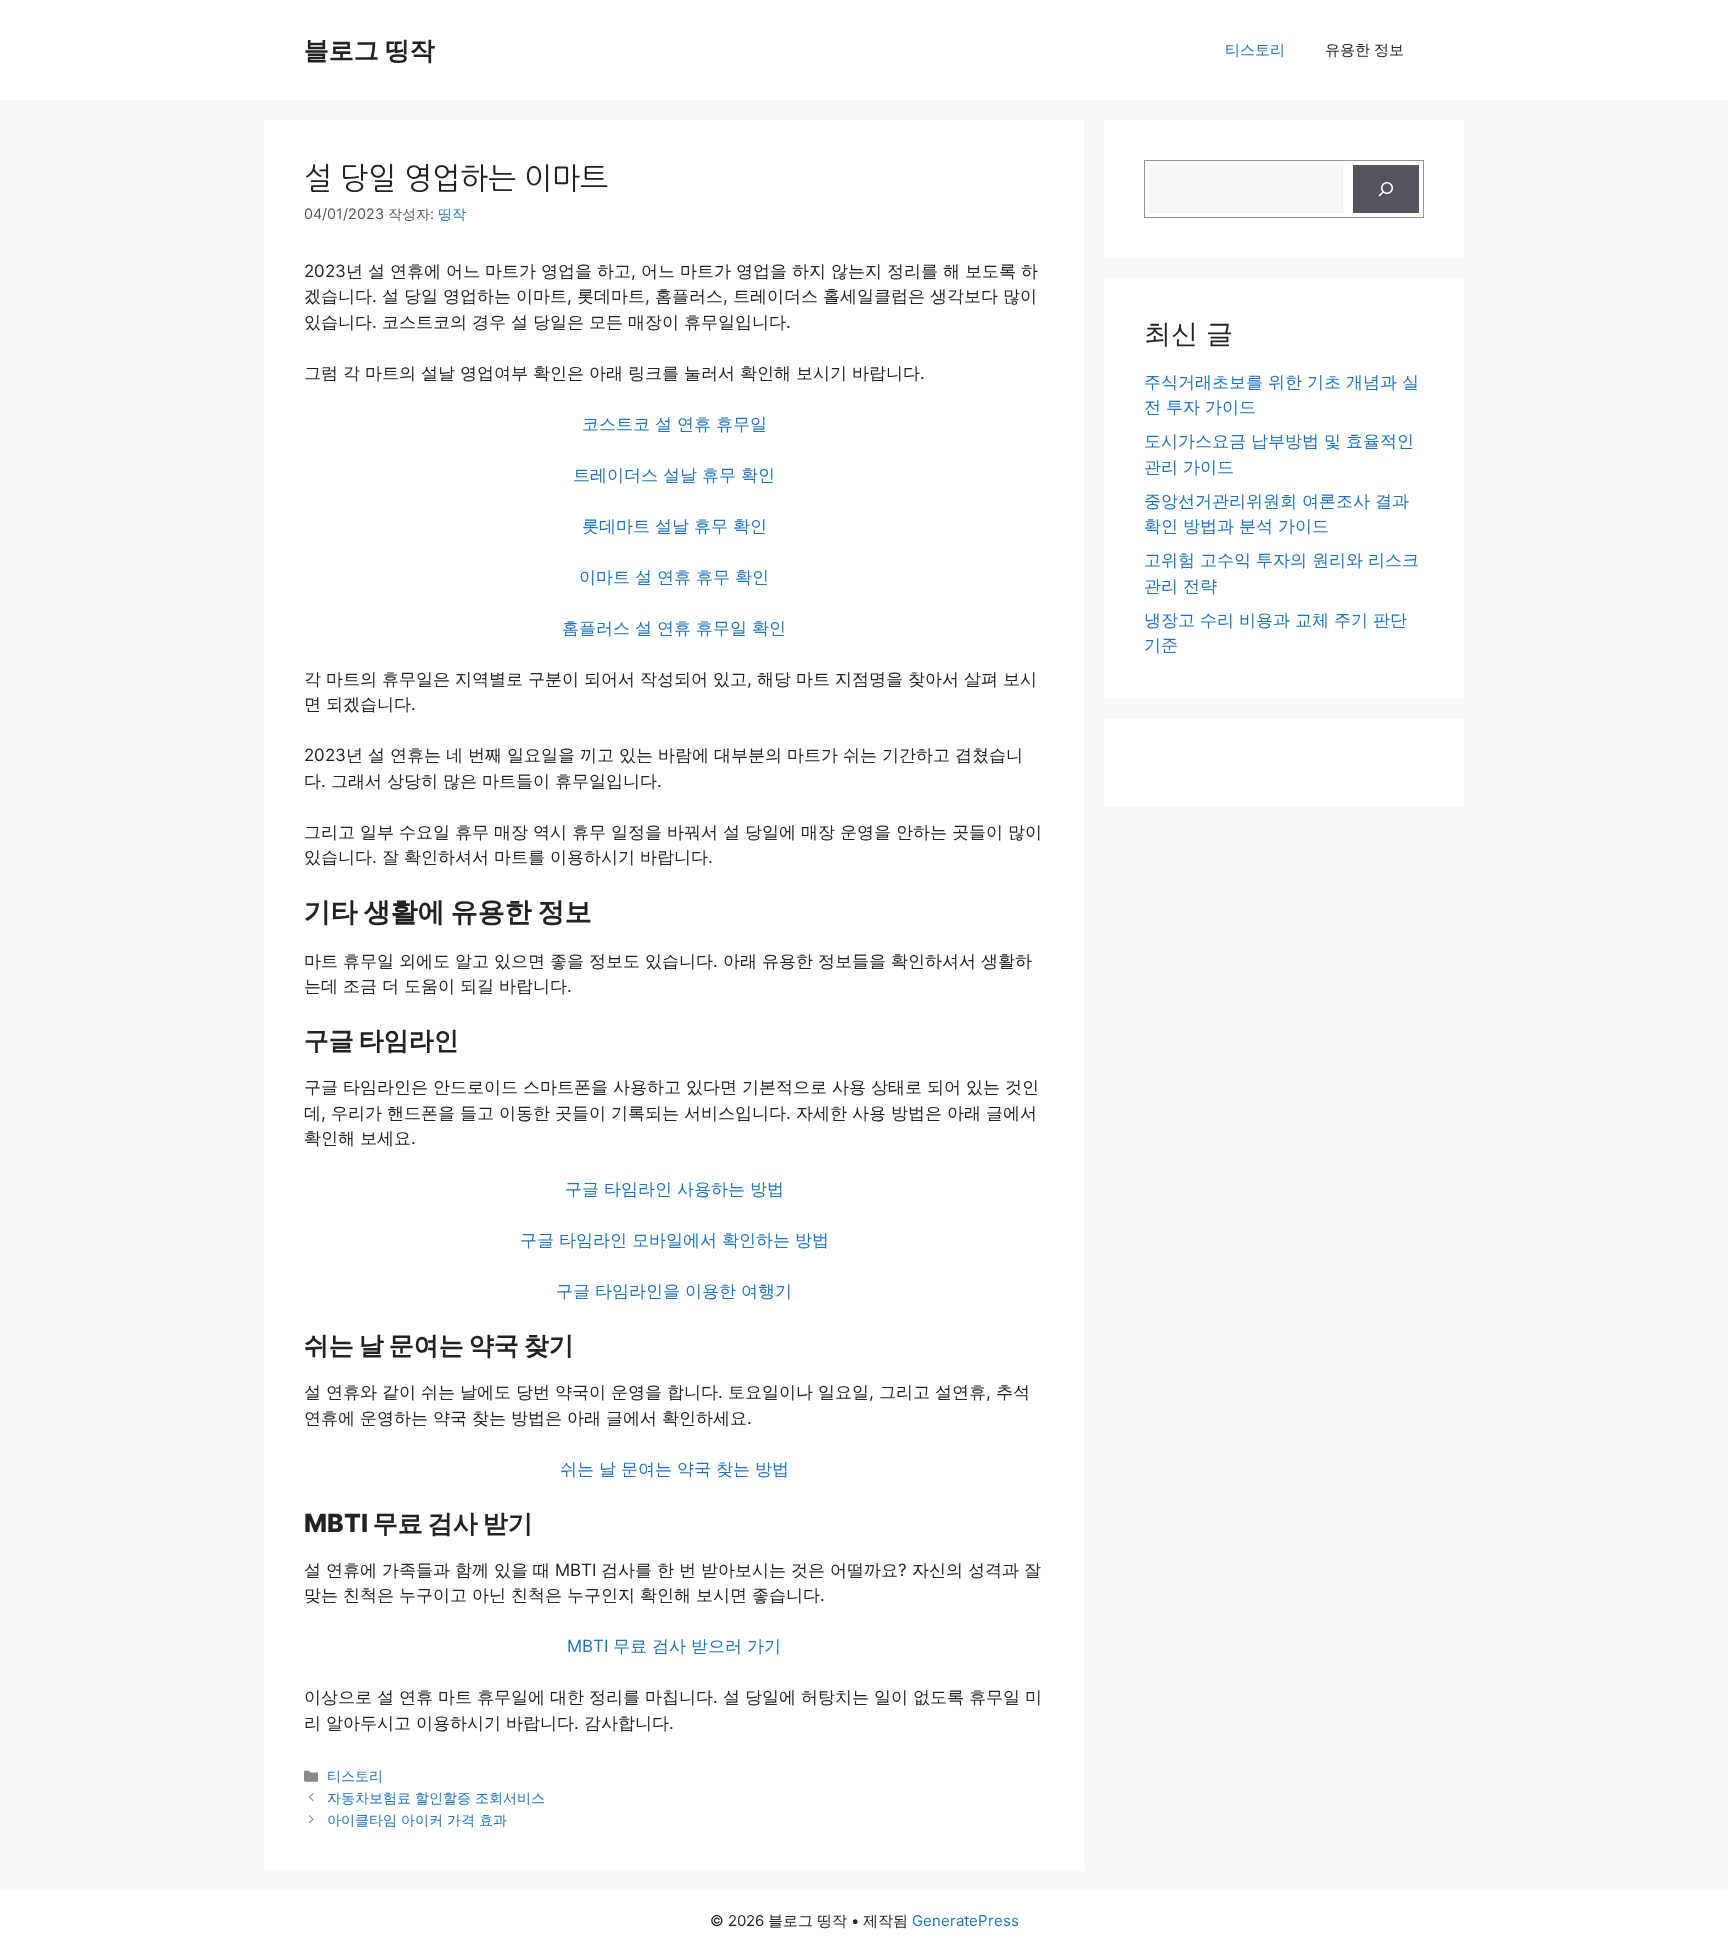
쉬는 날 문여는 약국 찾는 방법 (674, 1469)
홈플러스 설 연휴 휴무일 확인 (674, 628)
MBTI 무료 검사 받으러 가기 (674, 1646)
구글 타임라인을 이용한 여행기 (674, 1291)
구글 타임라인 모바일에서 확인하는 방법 (674, 1240)
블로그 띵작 (369, 50)
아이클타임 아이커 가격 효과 (417, 1819)
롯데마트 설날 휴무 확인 (674, 526)
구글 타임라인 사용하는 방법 (674, 1189)
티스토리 (1255, 49)
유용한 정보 (1364, 49)
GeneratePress (965, 1920)
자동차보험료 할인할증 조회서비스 (436, 1797)
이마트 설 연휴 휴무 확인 (674, 577)
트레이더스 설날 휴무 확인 (674, 475)
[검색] (1386, 189)
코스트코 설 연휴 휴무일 (674, 424)
